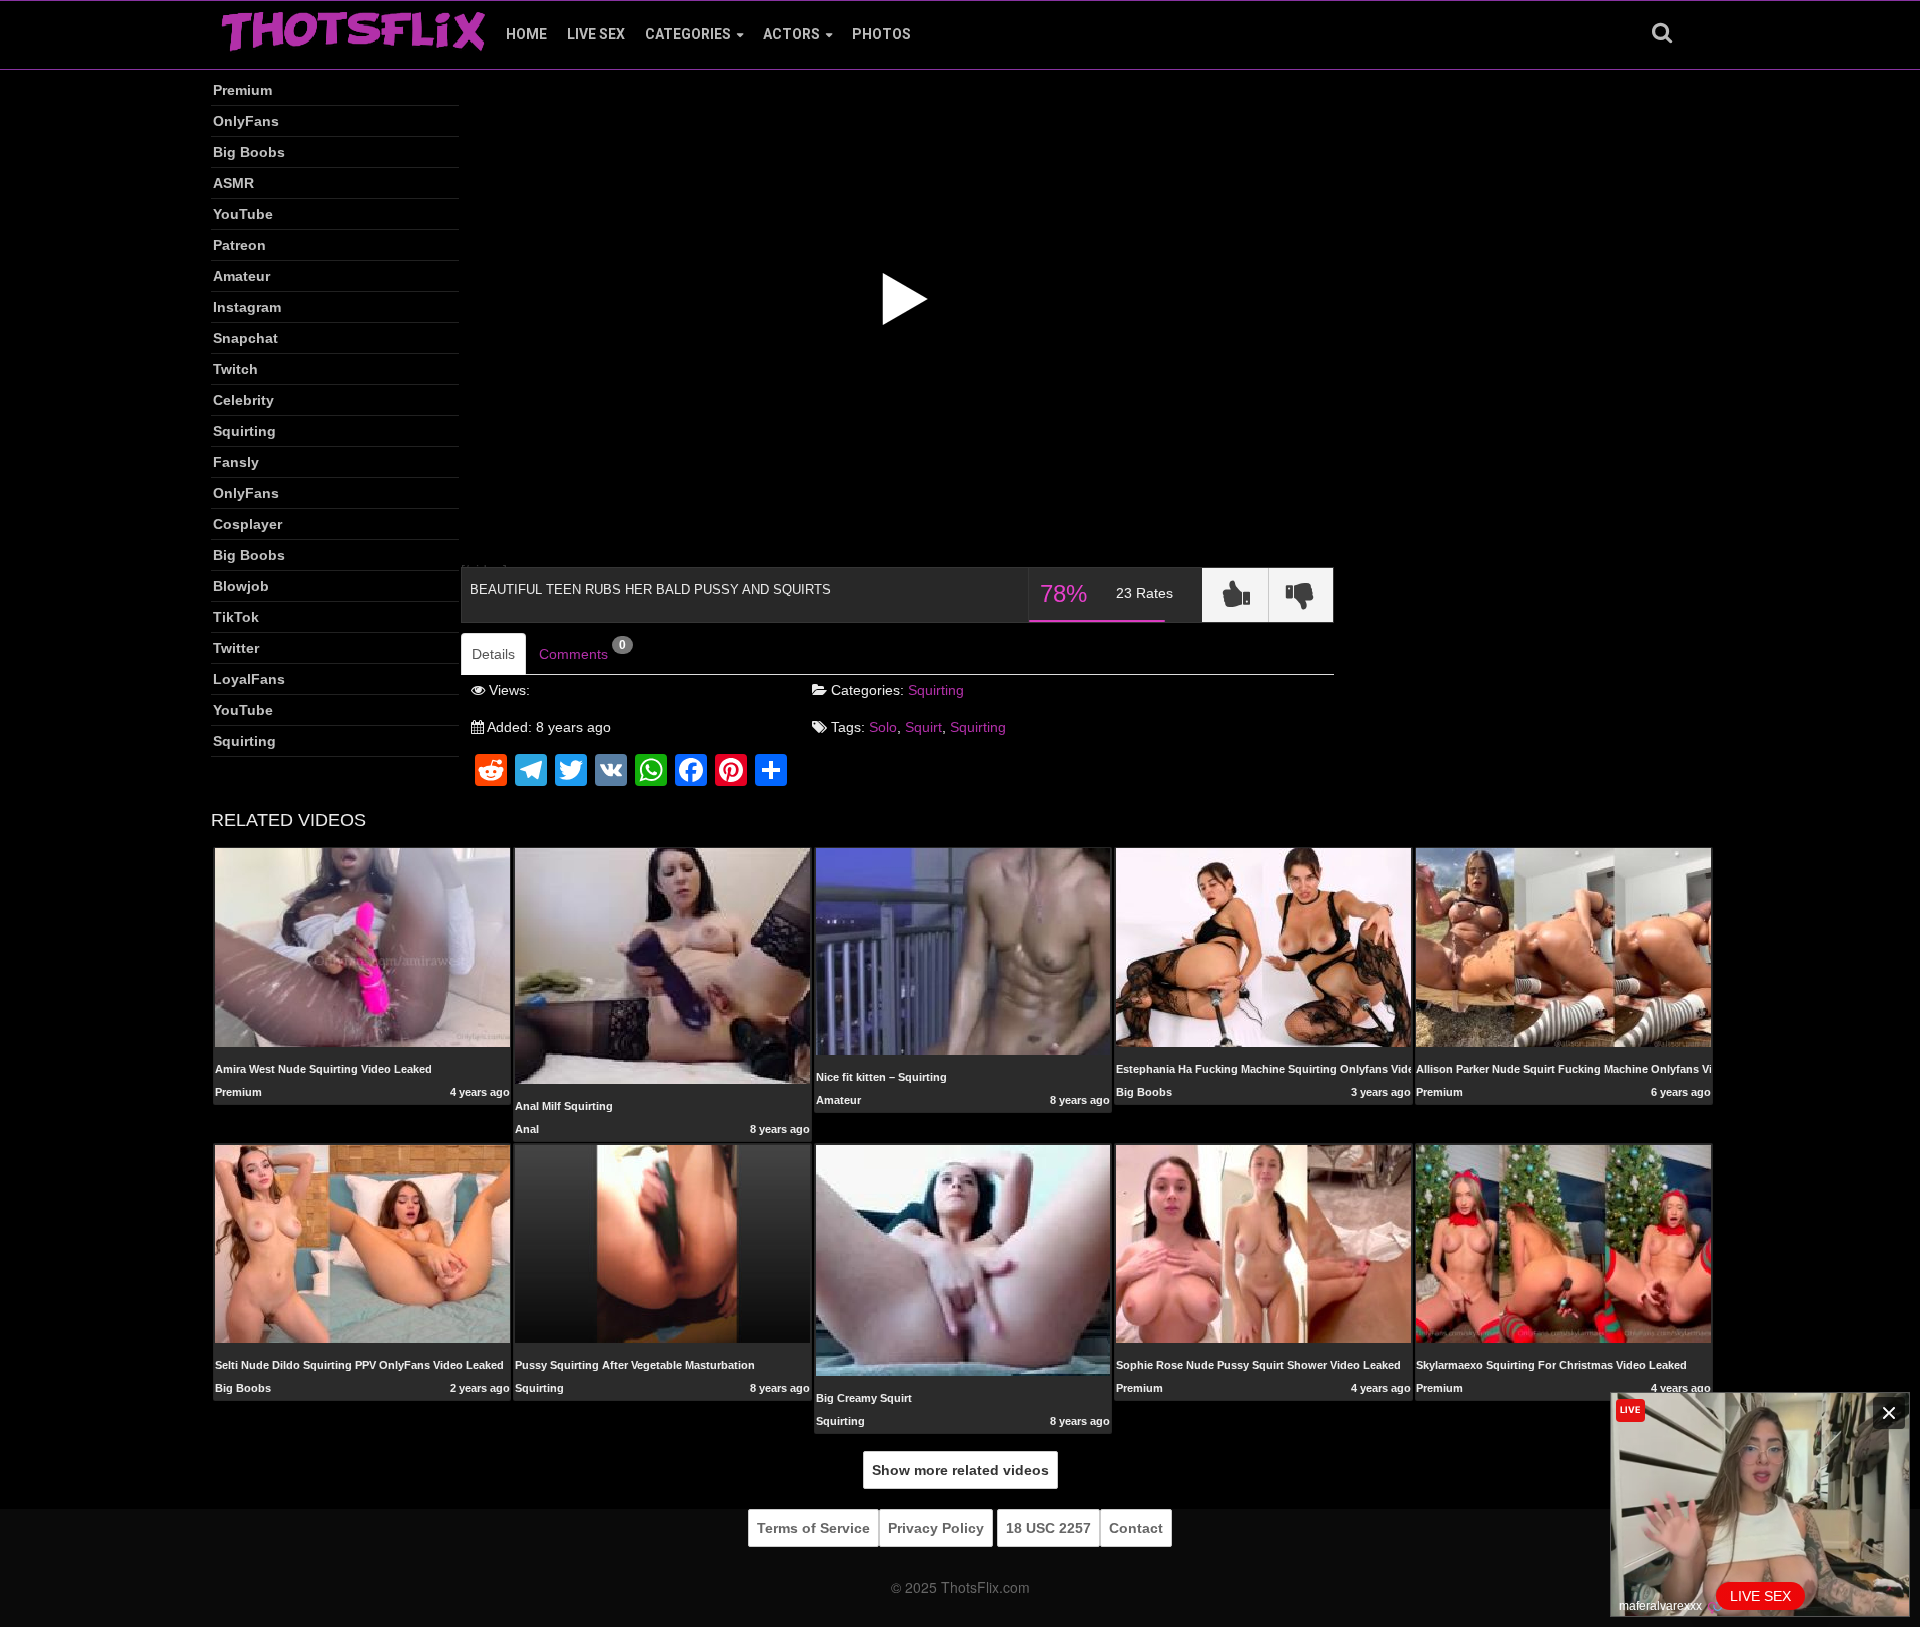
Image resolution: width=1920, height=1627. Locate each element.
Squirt (923, 727)
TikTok (236, 617)
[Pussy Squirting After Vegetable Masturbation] (662, 1243)
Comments (582, 650)
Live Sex (596, 34)
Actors (791, 34)
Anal (527, 1129)
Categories (688, 34)
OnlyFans (246, 121)
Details (493, 654)
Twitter (236, 648)
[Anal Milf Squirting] (662, 965)
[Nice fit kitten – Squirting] (963, 951)
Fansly (236, 462)
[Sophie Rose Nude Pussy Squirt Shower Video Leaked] (1263, 1243)
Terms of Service (813, 1528)
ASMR (233, 183)
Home (526, 34)
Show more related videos (960, 1470)
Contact (1136, 1528)
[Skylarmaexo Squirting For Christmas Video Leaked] (1563, 1243)
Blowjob (241, 586)
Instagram (247, 307)
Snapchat (245, 338)
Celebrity (243, 400)
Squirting (244, 431)
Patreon (239, 245)
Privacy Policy (936, 1528)
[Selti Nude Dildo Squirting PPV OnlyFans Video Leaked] (362, 1244)
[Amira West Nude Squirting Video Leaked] (362, 947)
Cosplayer (247, 524)
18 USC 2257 (1048, 1528)
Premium (242, 90)
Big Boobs (249, 152)
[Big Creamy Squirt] (963, 1259)
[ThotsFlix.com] (353, 26)
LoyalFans (249, 679)
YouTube (243, 214)
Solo (883, 727)
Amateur (241, 276)
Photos (881, 34)
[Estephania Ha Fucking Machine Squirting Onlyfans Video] (1263, 947)
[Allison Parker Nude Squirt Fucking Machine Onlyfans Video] (1563, 947)
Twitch (235, 369)
